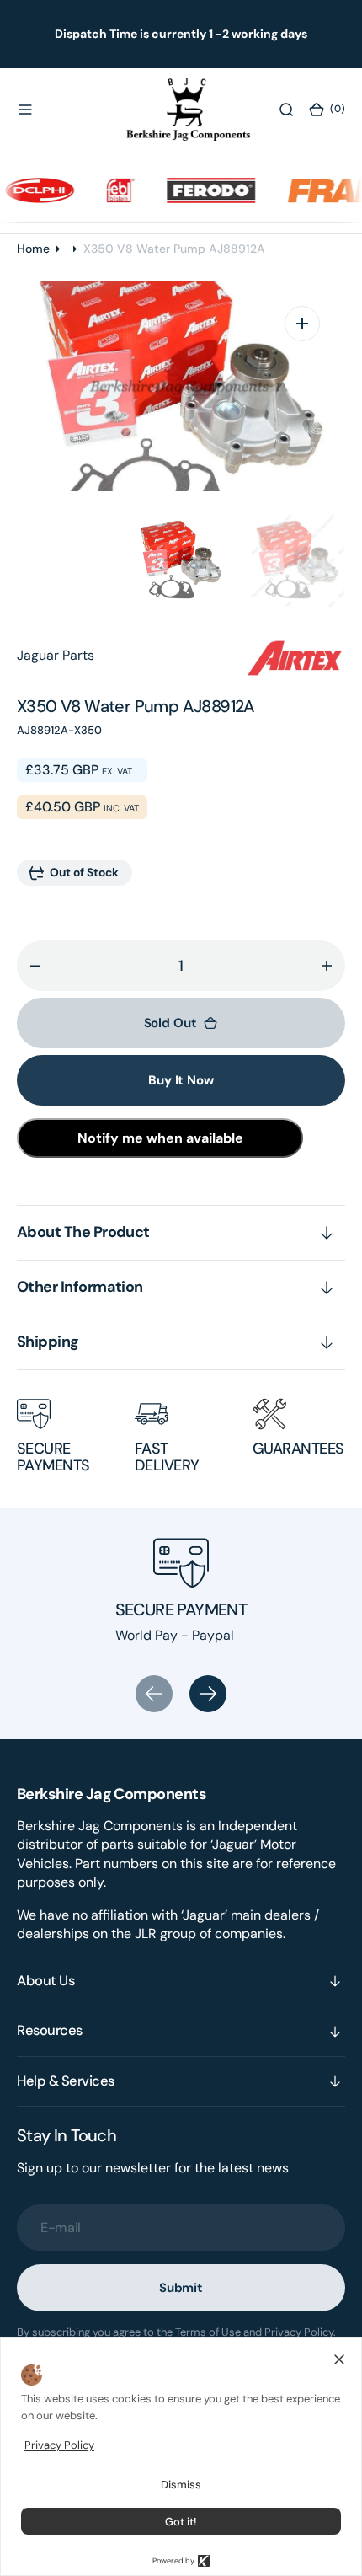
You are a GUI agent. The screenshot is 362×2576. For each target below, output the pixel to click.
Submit (181, 2288)
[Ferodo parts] (199, 190)
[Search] (286, 110)
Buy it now (181, 1080)
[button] (25, 110)
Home (33, 249)
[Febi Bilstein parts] (109, 190)
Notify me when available (160, 1138)
